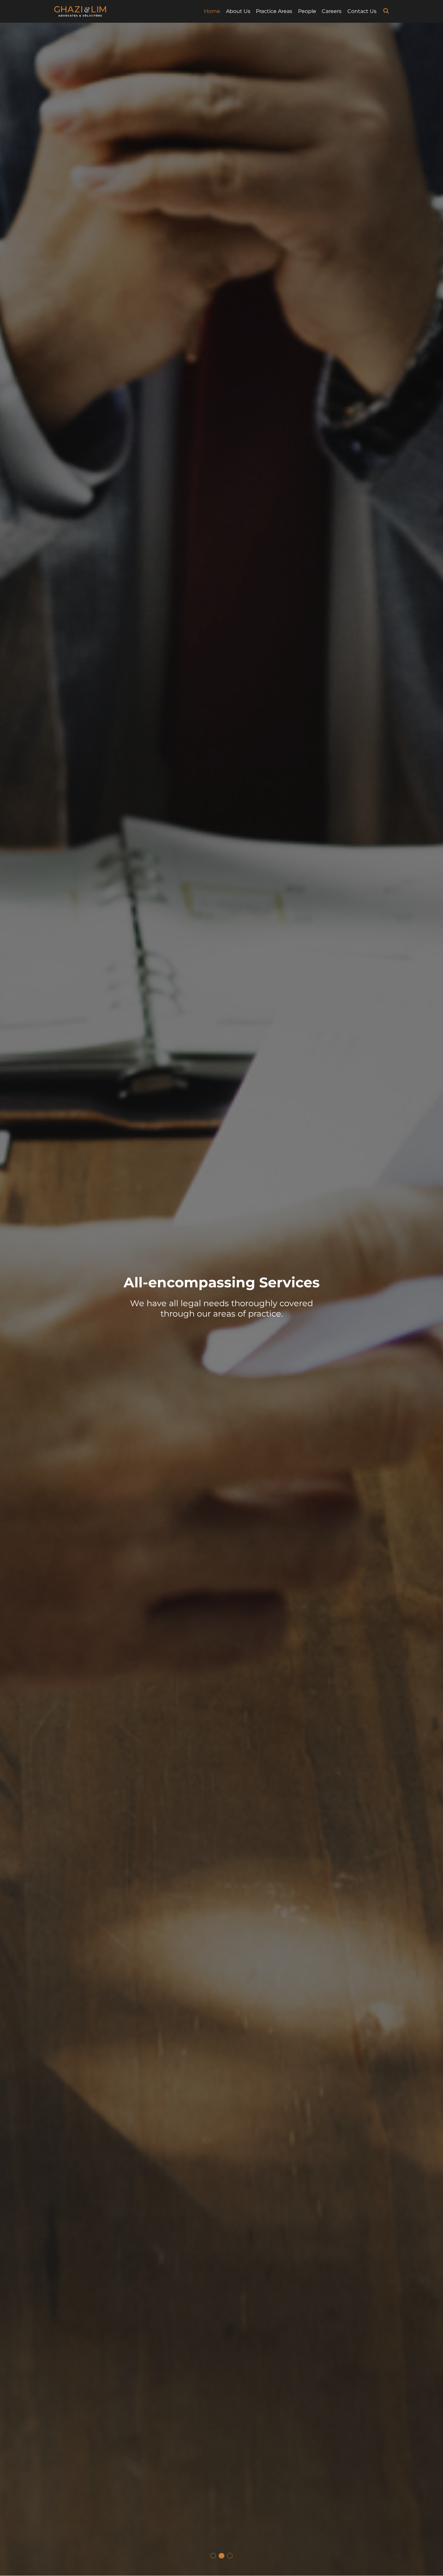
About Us (238, 11)
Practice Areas (274, 11)
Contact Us (362, 11)
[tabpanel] (221, 1299)
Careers (332, 11)
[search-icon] (386, 11)
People (307, 11)
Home (212, 11)
